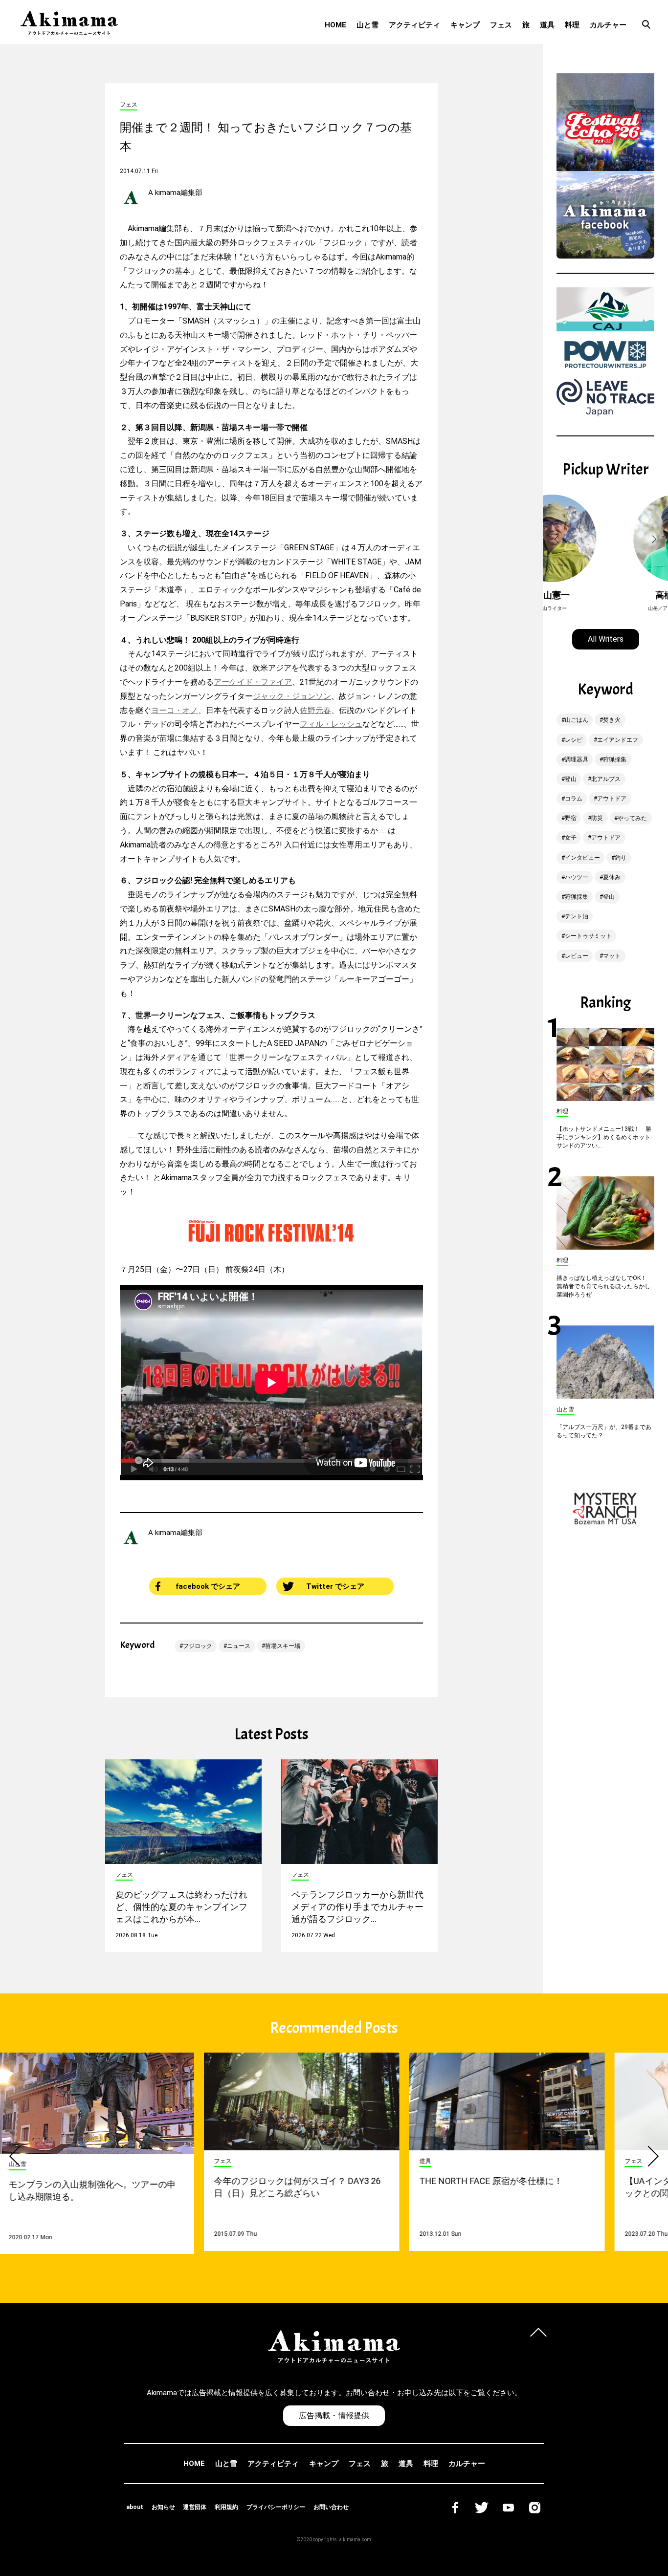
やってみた (632, 818)
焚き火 (612, 720)
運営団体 (195, 2507)
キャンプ (465, 25)
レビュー (577, 956)
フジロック (198, 1646)
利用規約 (226, 2507)
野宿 (571, 818)
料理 (572, 25)
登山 (571, 779)
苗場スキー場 (283, 1646)
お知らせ (163, 2507)
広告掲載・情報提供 (334, 2415)
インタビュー (582, 858)
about (135, 2507)
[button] (558, 540)
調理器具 (577, 759)
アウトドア (612, 799)
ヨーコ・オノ (175, 710)
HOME (335, 25)
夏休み (612, 877)
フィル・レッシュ (331, 724)
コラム (574, 799)
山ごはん (577, 720)
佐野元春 (315, 710)
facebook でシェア (208, 1586)
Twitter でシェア (335, 1586)
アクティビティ (414, 25)
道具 (547, 25)
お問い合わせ (331, 2507)
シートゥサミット (588, 936)
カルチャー (608, 25)
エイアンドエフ (618, 740)
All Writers (606, 639)
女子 (571, 838)
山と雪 (367, 25)
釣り (621, 858)
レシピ (574, 740)
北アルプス (606, 779)
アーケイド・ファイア (253, 682)
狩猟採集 (615, 759)
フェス (501, 25)
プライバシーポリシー (276, 2507)
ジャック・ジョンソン (292, 696)
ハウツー (577, 877)
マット (612, 956)
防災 (597, 818)
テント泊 (577, 916)
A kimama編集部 (175, 193)
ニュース (239, 1646)
